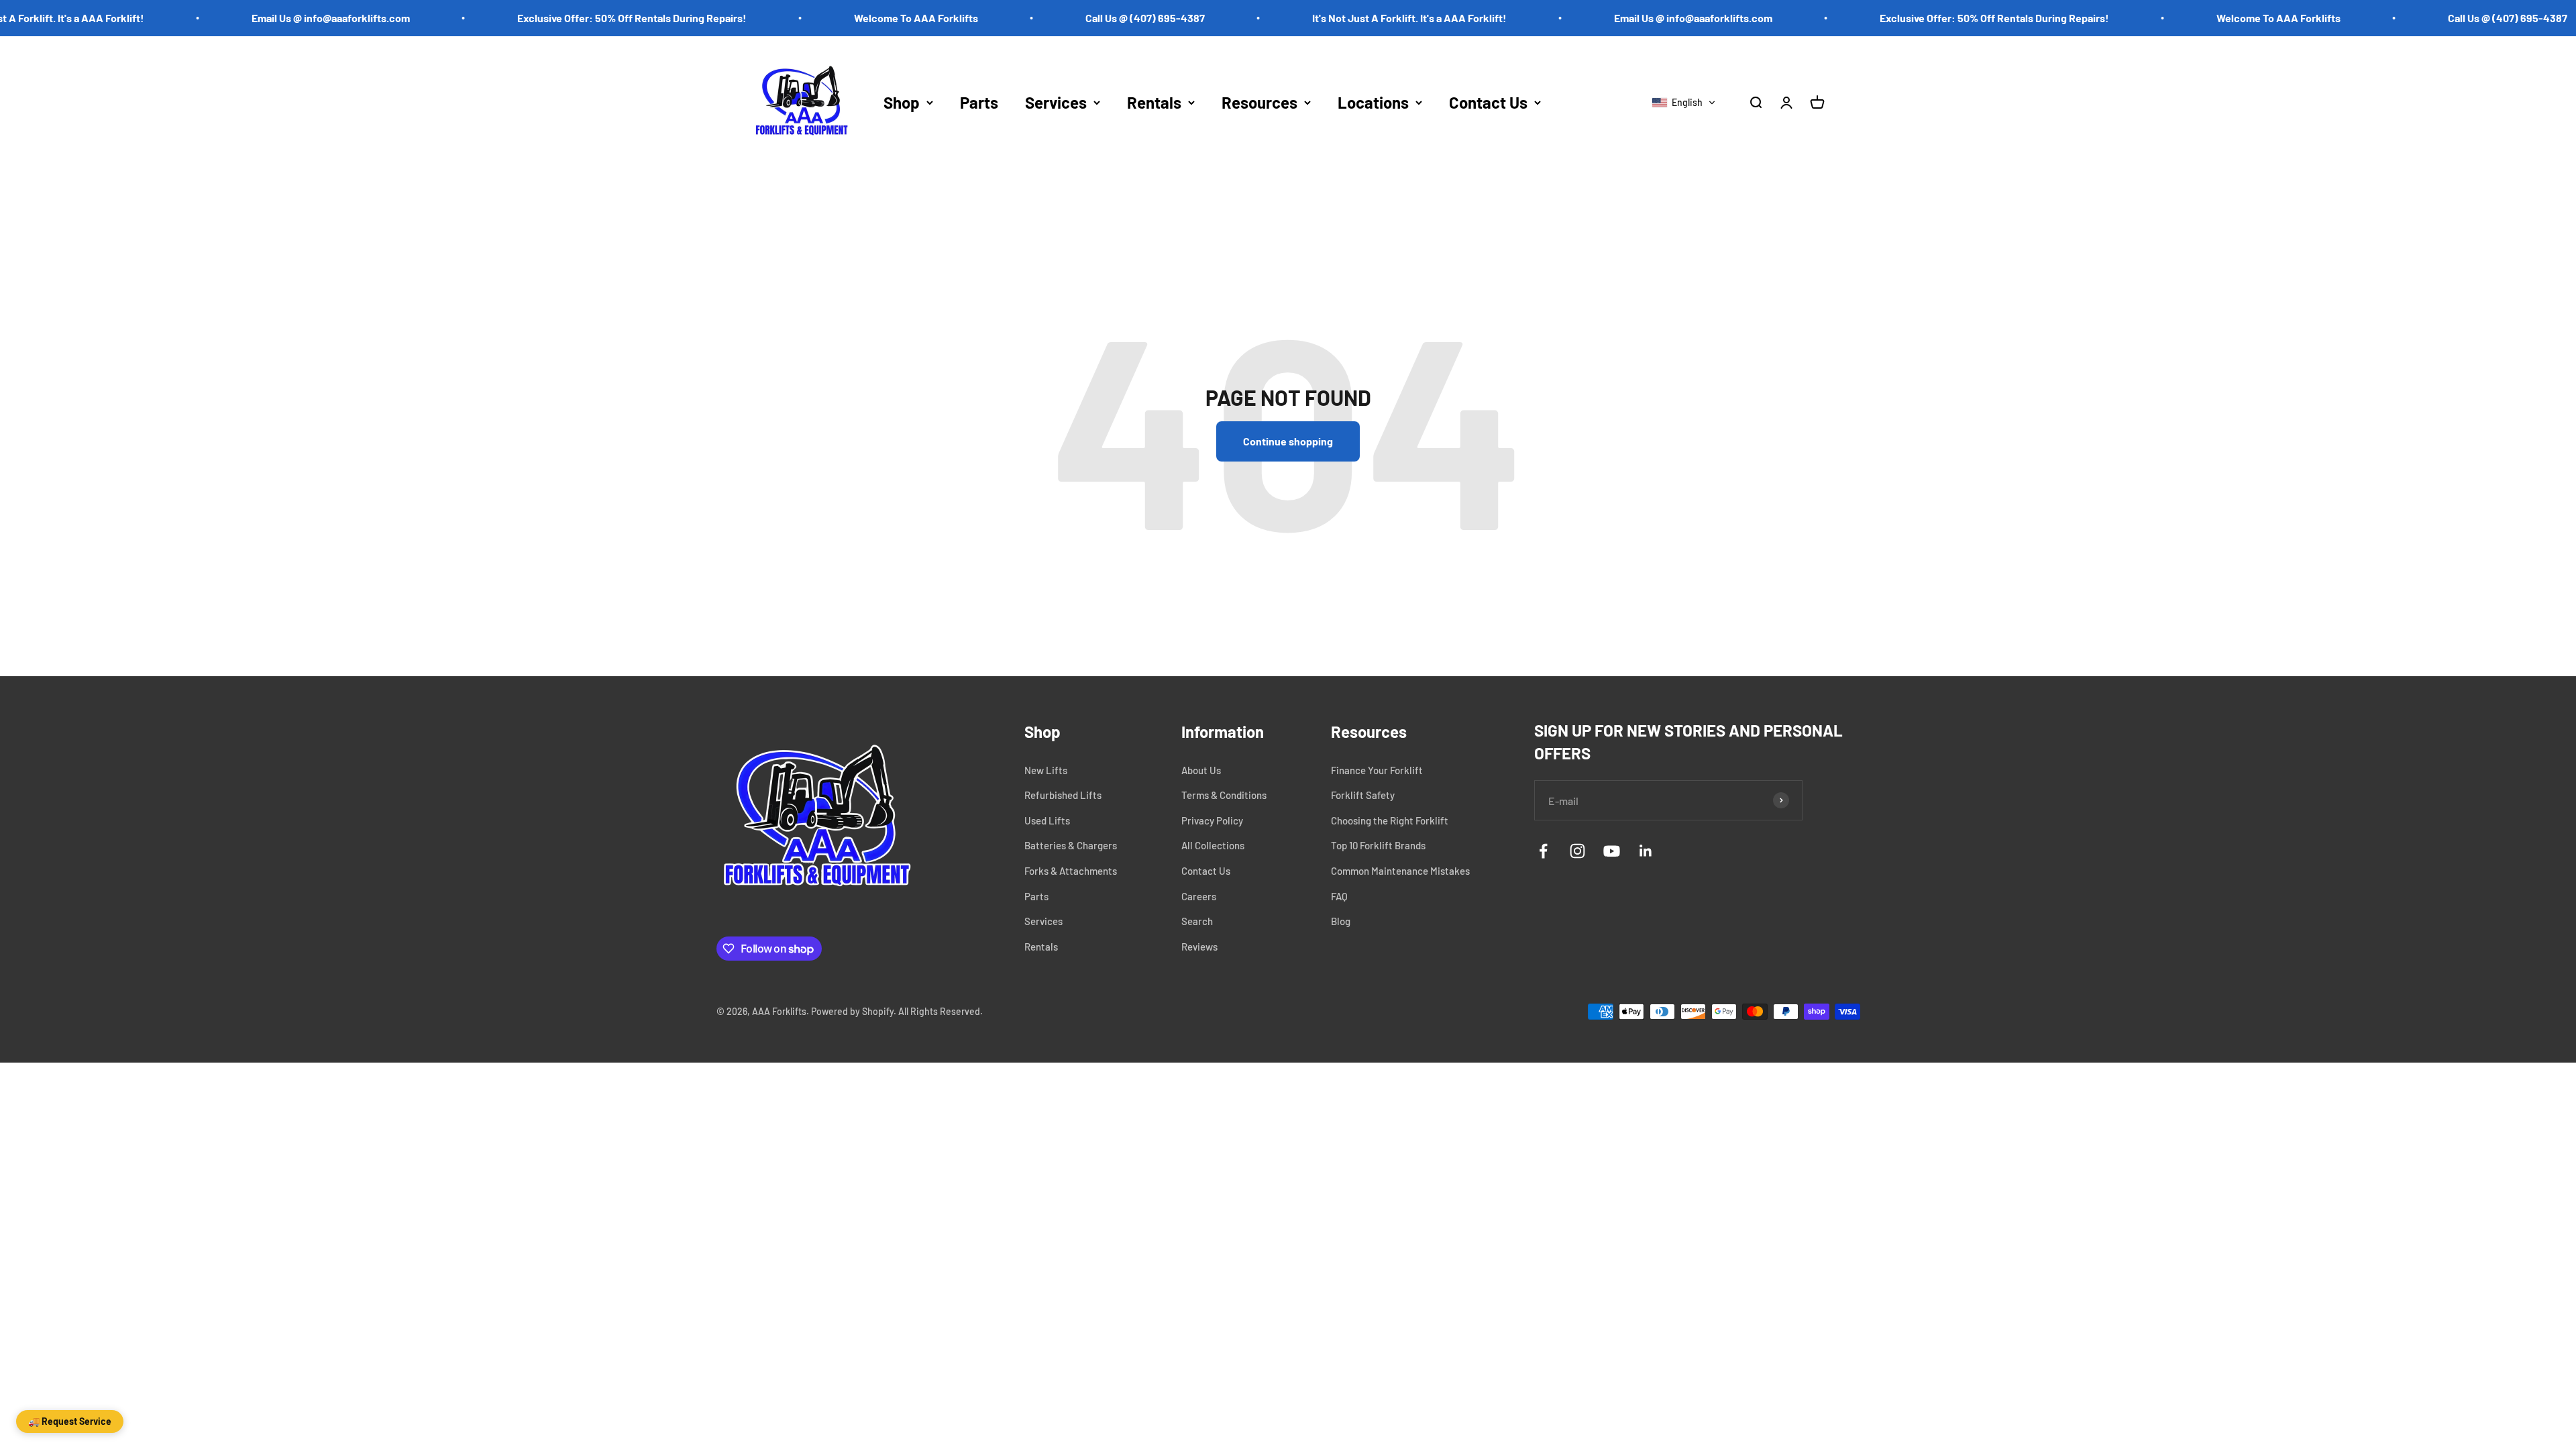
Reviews (1199, 947)
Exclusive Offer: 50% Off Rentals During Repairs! (584, 18)
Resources (1259, 102)
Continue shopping (1288, 441)
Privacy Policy (1212, 820)
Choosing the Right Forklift (1390, 820)
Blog (1341, 921)
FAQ (1339, 896)
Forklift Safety (1363, 795)
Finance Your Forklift (1377, 770)
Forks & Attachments (1071, 871)
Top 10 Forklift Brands (1378, 845)
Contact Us (1488, 102)
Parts (979, 102)
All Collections (1213, 845)
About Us (1201, 770)
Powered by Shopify (852, 1011)
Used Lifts (1047, 820)
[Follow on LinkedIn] (1646, 851)
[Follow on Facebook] (1543, 851)
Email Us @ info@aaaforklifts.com (283, 18)
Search (1197, 921)
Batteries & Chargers (1071, 845)
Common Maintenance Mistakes (1400, 871)
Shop (902, 102)
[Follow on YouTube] (1612, 851)
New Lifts (1046, 770)
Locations (1373, 102)
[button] (1684, 103)
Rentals (1154, 102)
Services (1056, 102)
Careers (1199, 896)
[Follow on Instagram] (1577, 851)
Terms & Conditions (1224, 795)
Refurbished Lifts (1063, 795)
